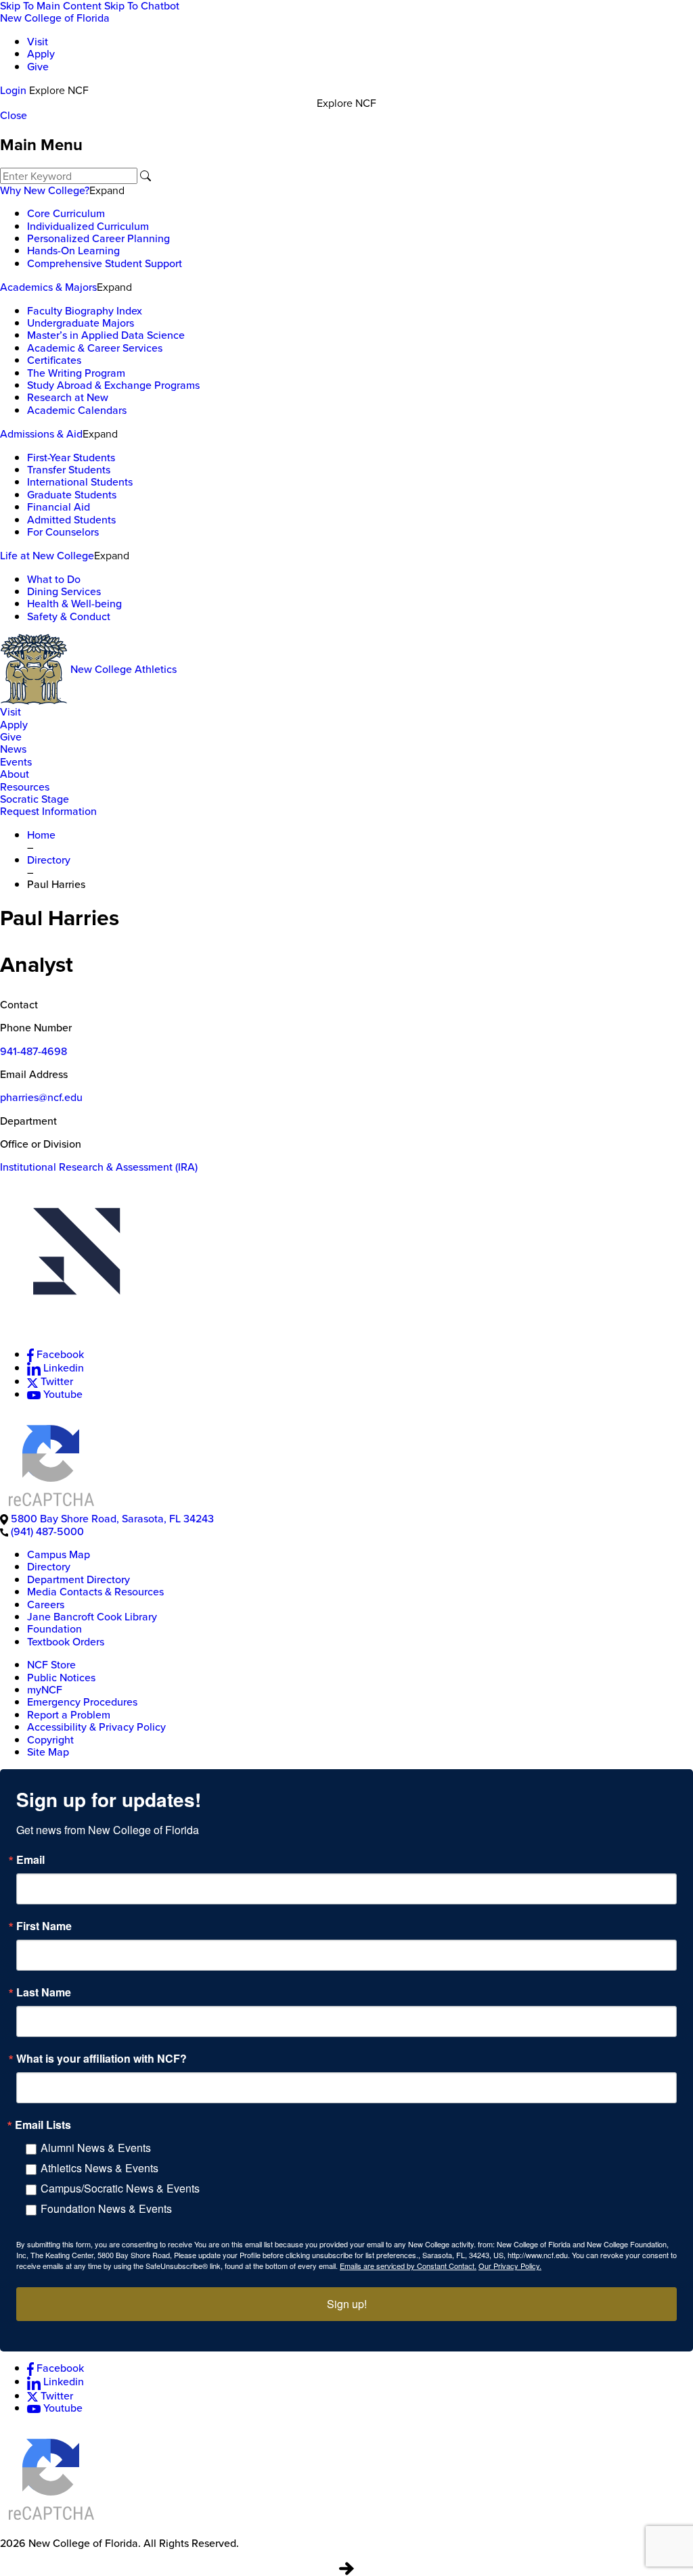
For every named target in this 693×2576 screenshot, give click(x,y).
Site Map (48, 1752)
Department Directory (79, 1579)
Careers (46, 1605)
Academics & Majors (48, 287)
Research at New (68, 397)
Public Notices (61, 1678)
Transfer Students (69, 470)
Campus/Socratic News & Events (120, 2188)
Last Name (44, 1992)
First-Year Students (71, 458)
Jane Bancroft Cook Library (92, 1617)
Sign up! (347, 2304)
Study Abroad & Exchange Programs (113, 385)
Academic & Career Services (95, 348)
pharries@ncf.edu (41, 1097)
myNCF (45, 1690)
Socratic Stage (35, 799)
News (13, 749)
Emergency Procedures (82, 1702)
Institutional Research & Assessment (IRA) (99, 1167)
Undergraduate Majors (81, 323)
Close (14, 115)
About (15, 774)
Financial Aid (59, 507)
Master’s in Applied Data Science (106, 335)
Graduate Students (72, 495)
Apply (41, 54)
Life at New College (47, 556)
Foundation (54, 1629)
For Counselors (63, 532)
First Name (44, 1926)
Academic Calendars (77, 410)
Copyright (50, 1740)
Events (16, 762)
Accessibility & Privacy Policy (96, 1727)
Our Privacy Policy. (510, 2266)
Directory (49, 1567)
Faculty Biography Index (85, 311)
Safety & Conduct (69, 616)
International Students (80, 482)
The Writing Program (76, 373)
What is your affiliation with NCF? (102, 2059)
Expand (107, 190)
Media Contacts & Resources (95, 1592)
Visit (38, 42)
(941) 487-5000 (47, 1531)
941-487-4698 (33, 1051)
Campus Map (59, 1554)
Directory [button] (49, 860)
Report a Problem (69, 1715)
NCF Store (51, 1665)
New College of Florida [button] (55, 18)
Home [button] (41, 835)
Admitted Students (71, 520)
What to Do (54, 579)
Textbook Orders (66, 1642)
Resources (25, 787)
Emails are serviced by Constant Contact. (408, 2266)
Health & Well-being (74, 604)
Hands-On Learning (73, 251)
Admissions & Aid (41, 434)
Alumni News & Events (96, 2148)
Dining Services (64, 591)
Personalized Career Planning (98, 238)
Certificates (54, 360)
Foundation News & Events (106, 2208)
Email (30, 1860)
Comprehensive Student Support (105, 263)
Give (38, 67)
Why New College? (45, 190)
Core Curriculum (66, 213)
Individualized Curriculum (88, 226)
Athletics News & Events (99, 2168)
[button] (346, 1260)
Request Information (48, 811)
